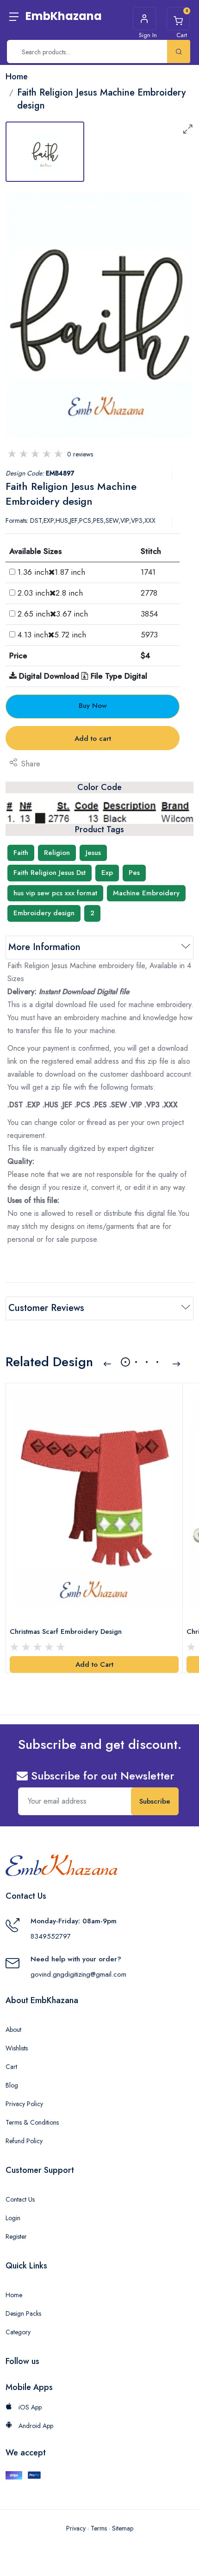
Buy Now (93, 706)
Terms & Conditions (32, 2122)
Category (18, 2332)
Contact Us (20, 2199)
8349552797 (51, 1936)
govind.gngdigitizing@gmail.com (78, 1974)
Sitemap (123, 2528)
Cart (11, 2067)
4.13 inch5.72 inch (52, 635)
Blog (12, 2085)
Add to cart (93, 739)
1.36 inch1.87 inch (51, 572)
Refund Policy (24, 2141)
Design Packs (23, 2313)
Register (16, 2236)
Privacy (76, 2528)
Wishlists (17, 2048)
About (13, 2030)
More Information (44, 947)
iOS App (29, 2407)
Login (13, 2218)
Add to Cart (94, 1664)
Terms (99, 2528)
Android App (35, 2426)
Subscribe (155, 1801)
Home (14, 2295)
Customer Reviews (46, 1308)
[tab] (45, 152)
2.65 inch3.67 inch (53, 614)
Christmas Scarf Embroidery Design (66, 1632)
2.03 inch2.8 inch (50, 593)
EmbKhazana (64, 16)
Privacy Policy (24, 2104)
